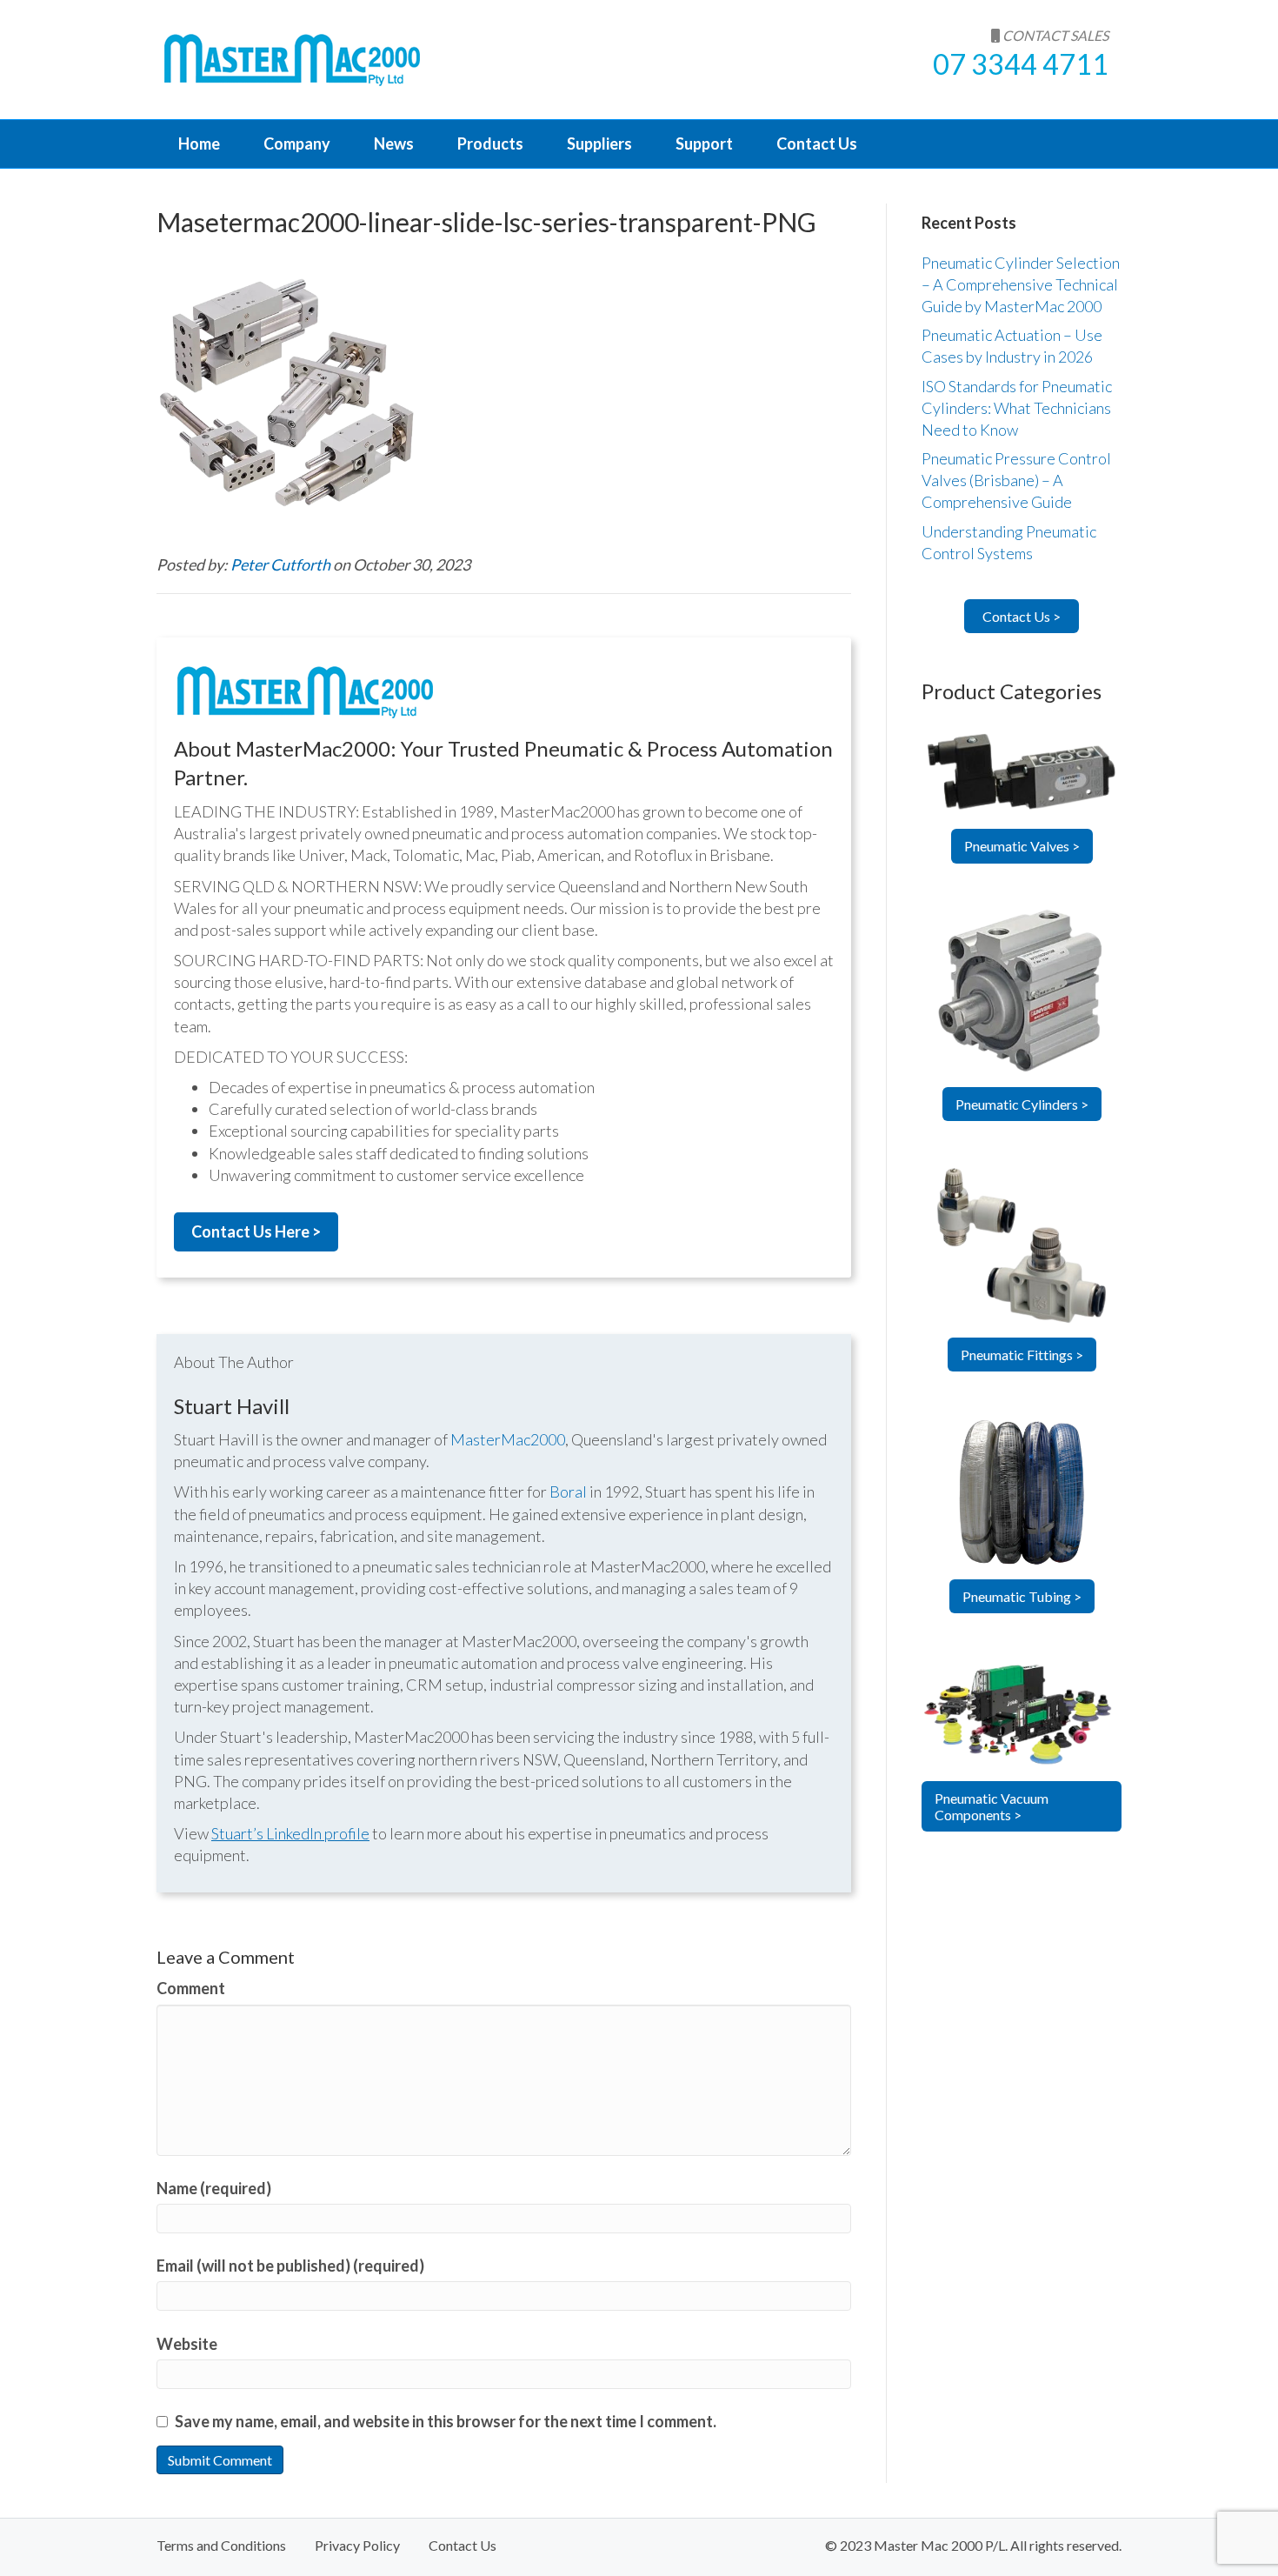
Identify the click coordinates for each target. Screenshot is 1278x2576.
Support (704, 143)
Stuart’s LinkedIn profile (290, 1833)
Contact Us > (1022, 616)
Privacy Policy (357, 2545)
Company (297, 143)
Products (490, 143)
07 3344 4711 (1021, 64)
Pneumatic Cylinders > (1022, 1104)
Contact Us (817, 143)
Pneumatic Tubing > (1022, 1596)
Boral (568, 1492)
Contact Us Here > (256, 1231)
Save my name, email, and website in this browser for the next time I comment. (446, 2421)
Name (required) (214, 2188)
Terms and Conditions (221, 2545)
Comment (191, 1988)
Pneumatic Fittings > (1022, 1355)
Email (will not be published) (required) (290, 2266)
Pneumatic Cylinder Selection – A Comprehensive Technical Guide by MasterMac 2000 (1021, 284)
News (394, 143)
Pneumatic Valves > (1022, 846)
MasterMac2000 (508, 1439)
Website (187, 2344)
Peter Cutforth (282, 564)
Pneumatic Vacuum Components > (992, 1806)
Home (199, 143)
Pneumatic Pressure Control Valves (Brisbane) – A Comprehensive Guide (1016, 480)
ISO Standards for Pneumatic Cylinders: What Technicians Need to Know (1017, 408)
